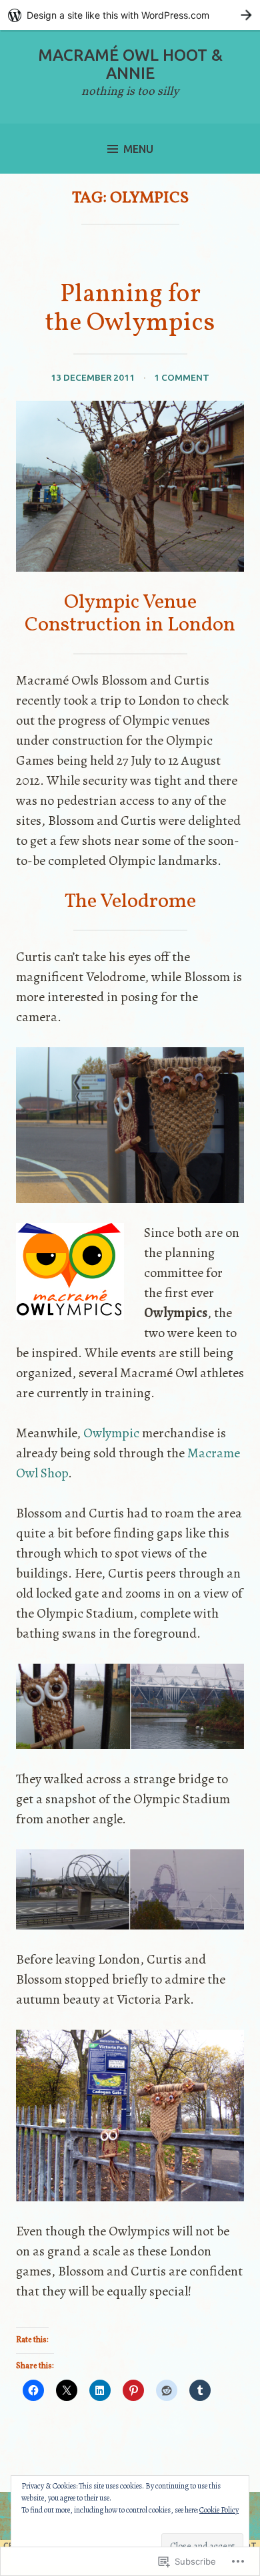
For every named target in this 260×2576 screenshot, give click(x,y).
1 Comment (182, 377)
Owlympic (111, 1433)
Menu (138, 149)
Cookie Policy (219, 2510)
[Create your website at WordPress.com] (130, 15)
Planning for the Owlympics (130, 309)
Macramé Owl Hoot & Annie (130, 64)
